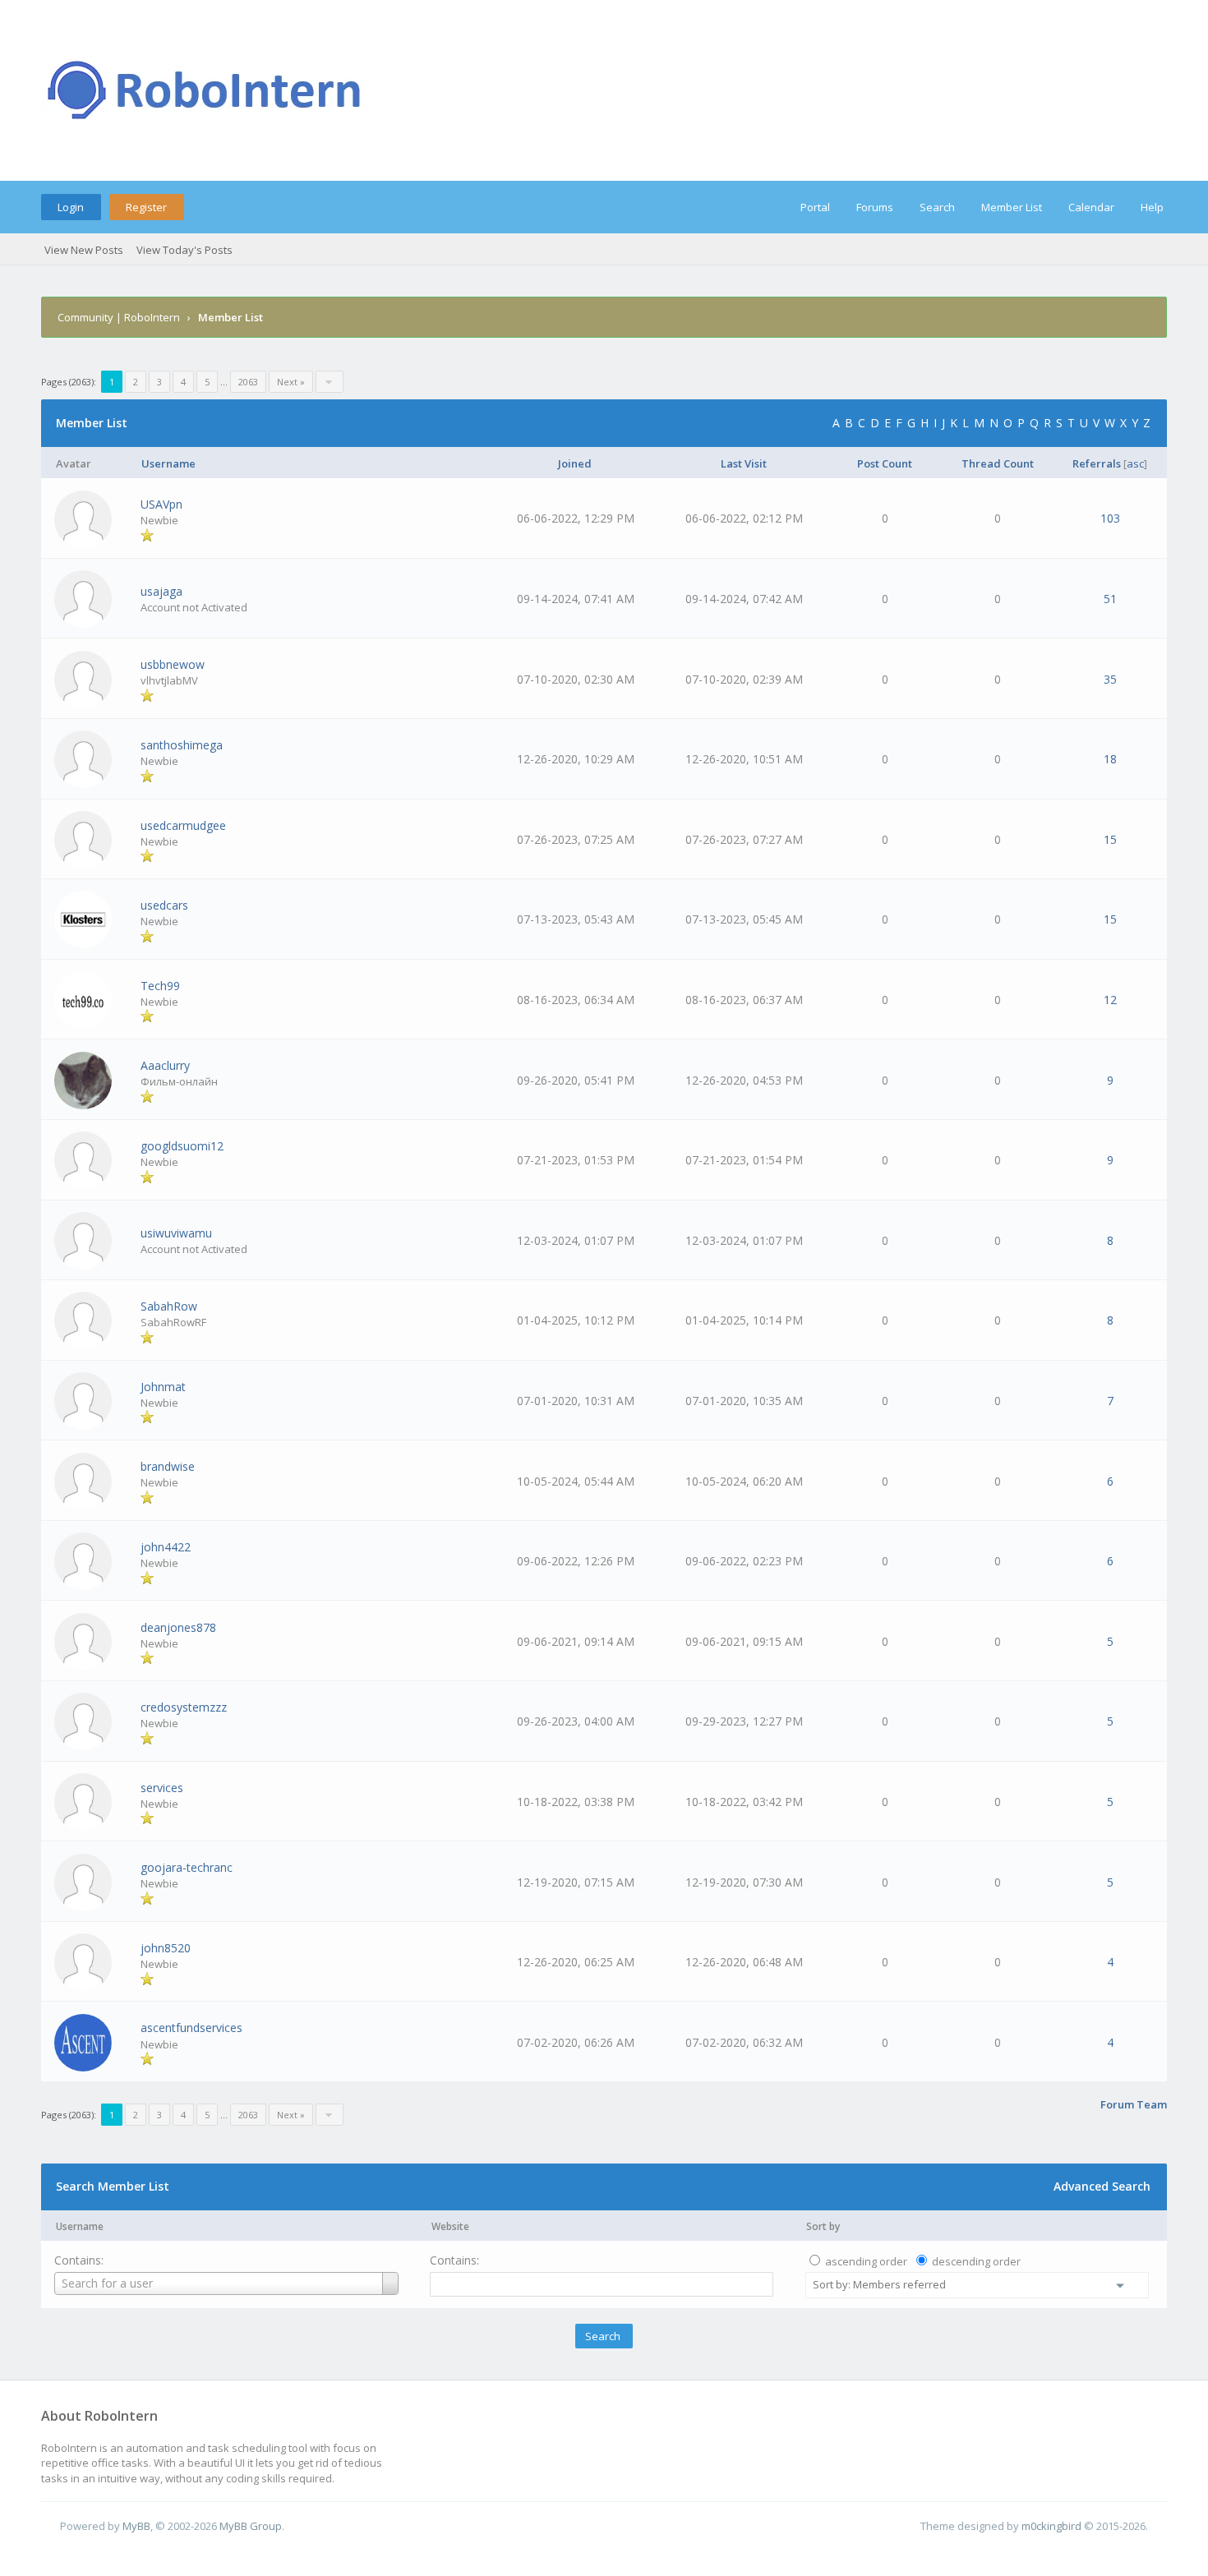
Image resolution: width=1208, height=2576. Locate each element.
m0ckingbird (1051, 2526)
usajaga (161, 591)
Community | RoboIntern (119, 317)
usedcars (164, 905)
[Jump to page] (330, 382)
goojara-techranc (187, 1867)
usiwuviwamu (176, 1233)
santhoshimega (182, 745)
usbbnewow (173, 664)
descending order (976, 2261)
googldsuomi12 (182, 1146)
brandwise (168, 1466)
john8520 (166, 1948)
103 (1110, 518)
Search (937, 207)
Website (450, 2226)
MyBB (136, 2526)
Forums (875, 207)
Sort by (823, 2226)
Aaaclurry (165, 1065)
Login (71, 207)
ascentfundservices (191, 2028)
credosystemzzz (184, 1707)
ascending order (866, 2261)
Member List (1012, 207)
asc (1135, 463)
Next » (291, 382)
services (162, 1788)
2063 (248, 382)
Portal (815, 207)
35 (1110, 679)
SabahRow (169, 1306)
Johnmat (163, 1387)
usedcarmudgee (183, 825)
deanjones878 (178, 1627)
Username (80, 2226)
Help (1152, 207)
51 (1110, 599)
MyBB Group (251, 2526)
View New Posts (84, 250)
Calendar (1091, 207)
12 (1110, 1000)
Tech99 (160, 986)
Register (146, 207)
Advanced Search (1102, 2186)
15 (1110, 839)
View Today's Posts (184, 250)
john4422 (166, 1547)
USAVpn (161, 504)
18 (1110, 759)
